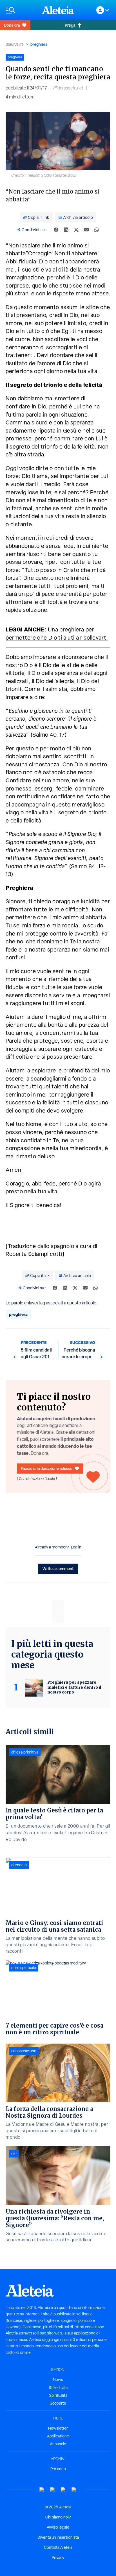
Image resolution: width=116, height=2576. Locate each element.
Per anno (58, 2469)
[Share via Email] (86, 230)
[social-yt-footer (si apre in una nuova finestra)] (42, 2490)
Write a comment (58, 1569)
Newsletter (58, 2428)
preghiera (39, 44)
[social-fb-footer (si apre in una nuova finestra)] (53, 2490)
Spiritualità (15, 44)
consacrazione (24, 2051)
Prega (70, 25)
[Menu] (21, 10)
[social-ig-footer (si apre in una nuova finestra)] (74, 2490)
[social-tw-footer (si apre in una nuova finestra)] (63, 2490)
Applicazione (58, 2436)
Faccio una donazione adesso (47, 1468)
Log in (76, 1547)
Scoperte (58, 2403)
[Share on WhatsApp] (97, 230)
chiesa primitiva (25, 1752)
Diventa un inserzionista (58, 2537)
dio (14, 2154)
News (58, 2380)
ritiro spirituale (24, 1968)
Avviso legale (58, 2527)
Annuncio (58, 2444)
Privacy (58, 2557)
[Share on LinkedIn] (66, 230)
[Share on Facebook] (56, 230)
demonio (19, 1865)
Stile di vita (58, 2387)
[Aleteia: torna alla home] (58, 10)
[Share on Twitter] (76, 230)
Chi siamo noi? (58, 2517)
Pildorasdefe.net (68, 88)
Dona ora (12, 25)
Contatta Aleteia (58, 2547)
